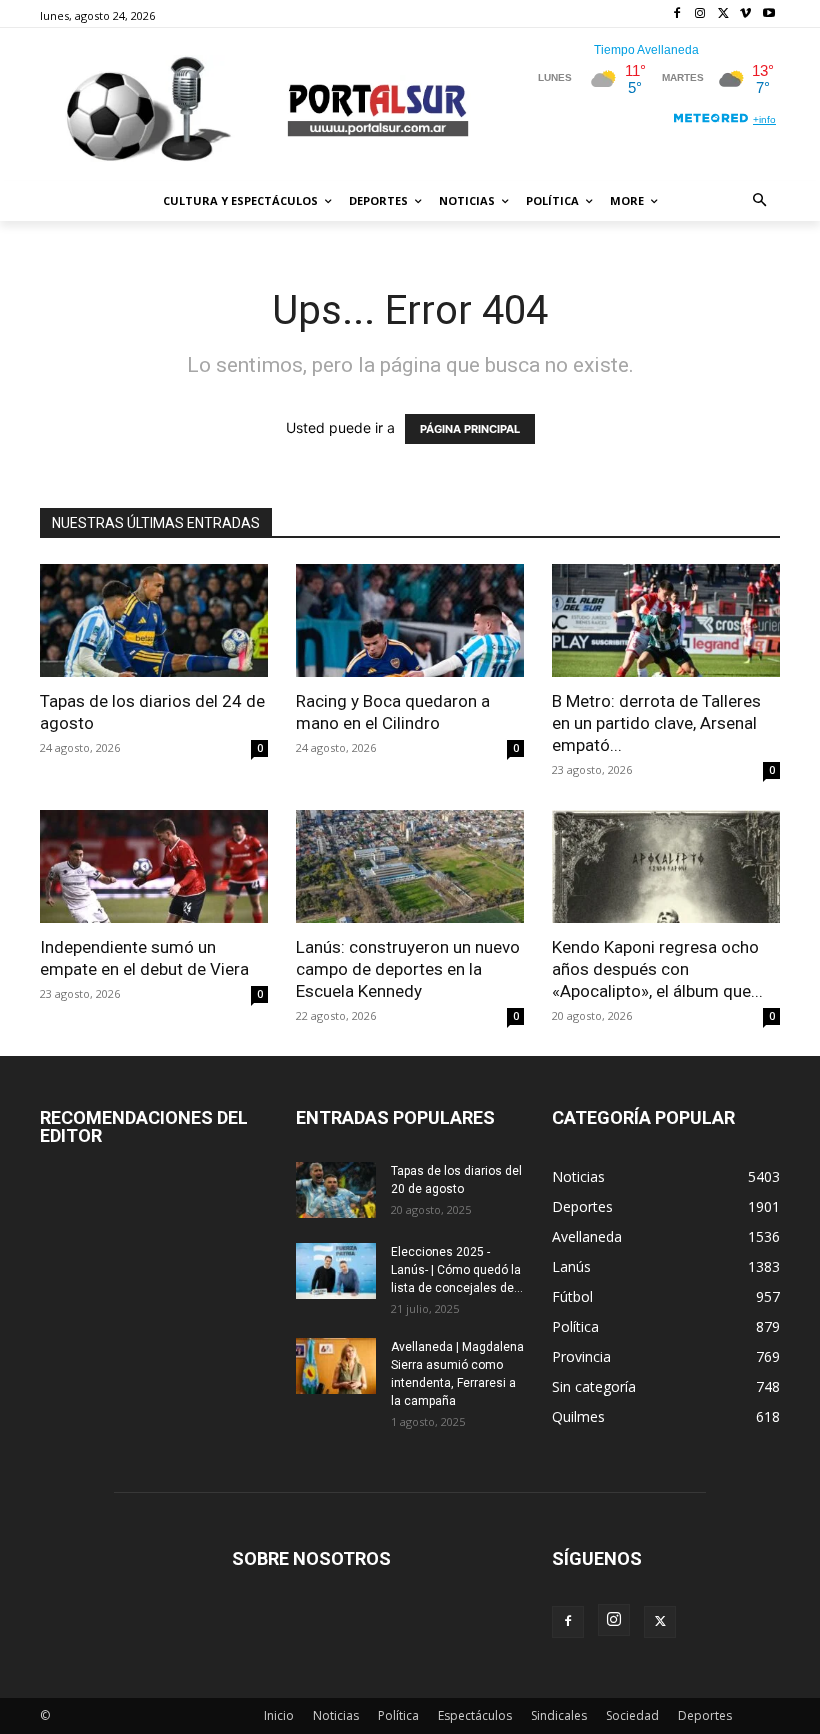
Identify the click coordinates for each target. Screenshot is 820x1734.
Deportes (705, 1715)
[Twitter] (723, 14)
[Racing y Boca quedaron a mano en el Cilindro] (410, 620)
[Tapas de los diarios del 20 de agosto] (336, 1190)
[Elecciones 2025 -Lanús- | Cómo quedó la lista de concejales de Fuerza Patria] (336, 1271)
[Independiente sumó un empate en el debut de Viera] (154, 866)
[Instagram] (700, 14)
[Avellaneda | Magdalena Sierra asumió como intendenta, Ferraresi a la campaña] (336, 1366)
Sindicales (559, 1715)
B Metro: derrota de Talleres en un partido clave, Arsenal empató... (656, 723)
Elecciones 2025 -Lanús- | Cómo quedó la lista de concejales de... (457, 1270)
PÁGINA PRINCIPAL (470, 429)
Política (398, 1715)
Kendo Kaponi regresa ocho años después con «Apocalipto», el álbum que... (657, 969)
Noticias (336, 1715)
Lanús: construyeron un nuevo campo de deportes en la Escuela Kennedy (408, 969)
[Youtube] (768, 14)
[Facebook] (677, 14)
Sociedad (632, 1715)
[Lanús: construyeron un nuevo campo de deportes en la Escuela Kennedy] (410, 866)
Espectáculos (475, 1715)
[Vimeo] (745, 14)
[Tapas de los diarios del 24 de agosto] (154, 620)
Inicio (279, 1715)
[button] (760, 201)
